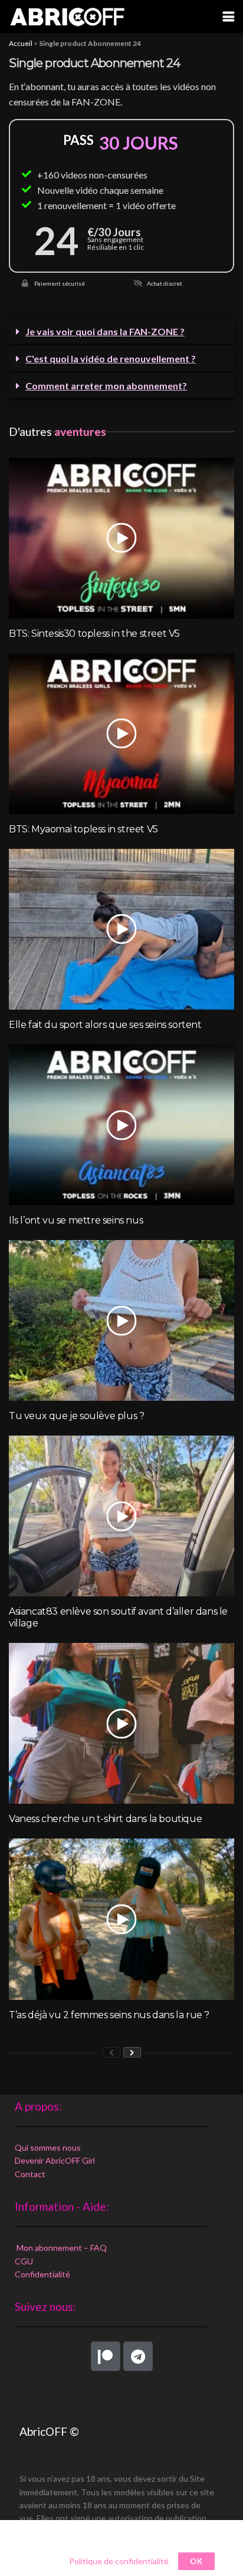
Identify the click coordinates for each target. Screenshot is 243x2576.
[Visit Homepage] (67, 16)
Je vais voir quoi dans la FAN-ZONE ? (105, 331)
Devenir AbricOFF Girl (55, 2160)
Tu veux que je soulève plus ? (76, 1416)
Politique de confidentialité (119, 2561)
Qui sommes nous (48, 2147)
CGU (24, 2261)
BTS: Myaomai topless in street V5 (83, 829)
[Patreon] (106, 2356)
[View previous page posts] (111, 2052)
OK (196, 2561)
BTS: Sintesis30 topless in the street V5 (94, 634)
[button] (121, 333)
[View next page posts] (132, 2052)
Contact (30, 2174)
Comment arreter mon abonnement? (106, 386)
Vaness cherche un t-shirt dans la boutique (105, 1819)
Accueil (21, 43)
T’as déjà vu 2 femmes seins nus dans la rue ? (109, 2015)
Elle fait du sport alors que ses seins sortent (105, 1025)
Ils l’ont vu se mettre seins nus (76, 1220)
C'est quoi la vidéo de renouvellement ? (111, 358)
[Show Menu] (229, 16)
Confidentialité (42, 2274)
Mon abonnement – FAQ (61, 2248)
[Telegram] (138, 2356)
